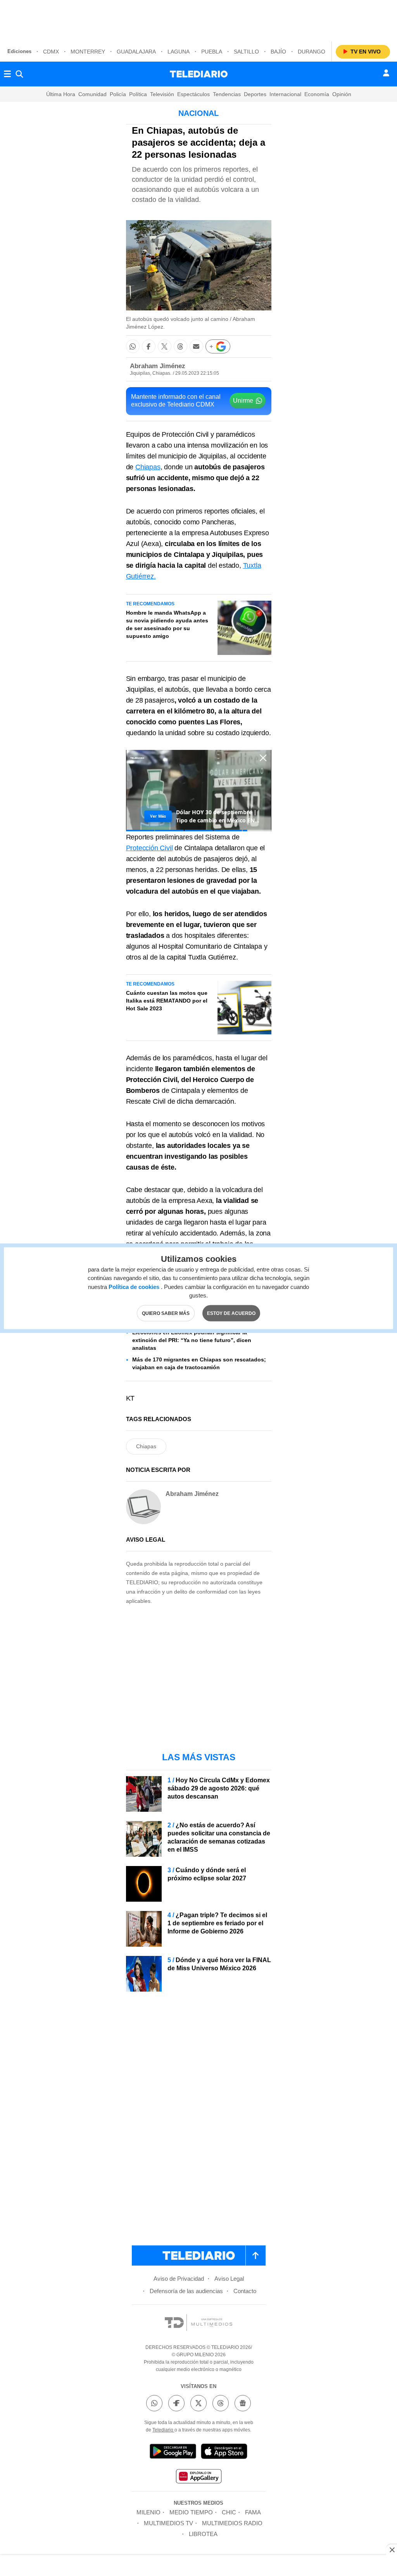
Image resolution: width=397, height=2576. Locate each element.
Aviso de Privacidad (179, 2279)
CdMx (51, 52)
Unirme (243, 401)
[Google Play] (173, 2453)
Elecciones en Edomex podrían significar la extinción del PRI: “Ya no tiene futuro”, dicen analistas (192, 1340)
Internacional (285, 94)
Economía (317, 94)
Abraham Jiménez (158, 366)
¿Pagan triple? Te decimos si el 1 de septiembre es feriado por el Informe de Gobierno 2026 (217, 1923)
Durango (312, 52)
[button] (133, 346)
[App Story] (224, 2453)
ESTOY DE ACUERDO (231, 1313)
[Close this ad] (392, 2550)
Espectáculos (193, 94)
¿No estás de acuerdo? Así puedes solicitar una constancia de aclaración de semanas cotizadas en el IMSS (219, 1837)
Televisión (162, 94)
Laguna (179, 52)
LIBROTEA (203, 2534)
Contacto (245, 2291)
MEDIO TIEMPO (191, 2512)
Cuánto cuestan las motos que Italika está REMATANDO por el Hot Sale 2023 (167, 1001)
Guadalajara (136, 52)
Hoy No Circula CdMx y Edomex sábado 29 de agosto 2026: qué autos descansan (219, 1788)
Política (138, 94)
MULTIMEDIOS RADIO (232, 2523)
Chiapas (148, 467)
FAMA (253, 2512)
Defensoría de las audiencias (186, 2291)
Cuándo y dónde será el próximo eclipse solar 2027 (207, 1874)
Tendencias (227, 94)
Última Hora (61, 94)
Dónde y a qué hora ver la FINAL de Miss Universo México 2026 (219, 1964)
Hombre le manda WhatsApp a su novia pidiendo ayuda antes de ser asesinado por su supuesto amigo (167, 624)
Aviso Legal (229, 2279)
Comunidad (92, 94)
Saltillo (246, 52)
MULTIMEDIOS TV (168, 2523)
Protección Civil (149, 848)
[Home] (199, 74)
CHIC (229, 2512)
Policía (118, 94)
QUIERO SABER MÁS (166, 1313)
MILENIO (148, 2512)
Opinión (342, 94)
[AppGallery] (198, 2477)
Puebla (212, 52)
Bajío (278, 52)
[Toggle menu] (7, 74)
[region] (198, 19)
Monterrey (88, 52)
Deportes (255, 94)
